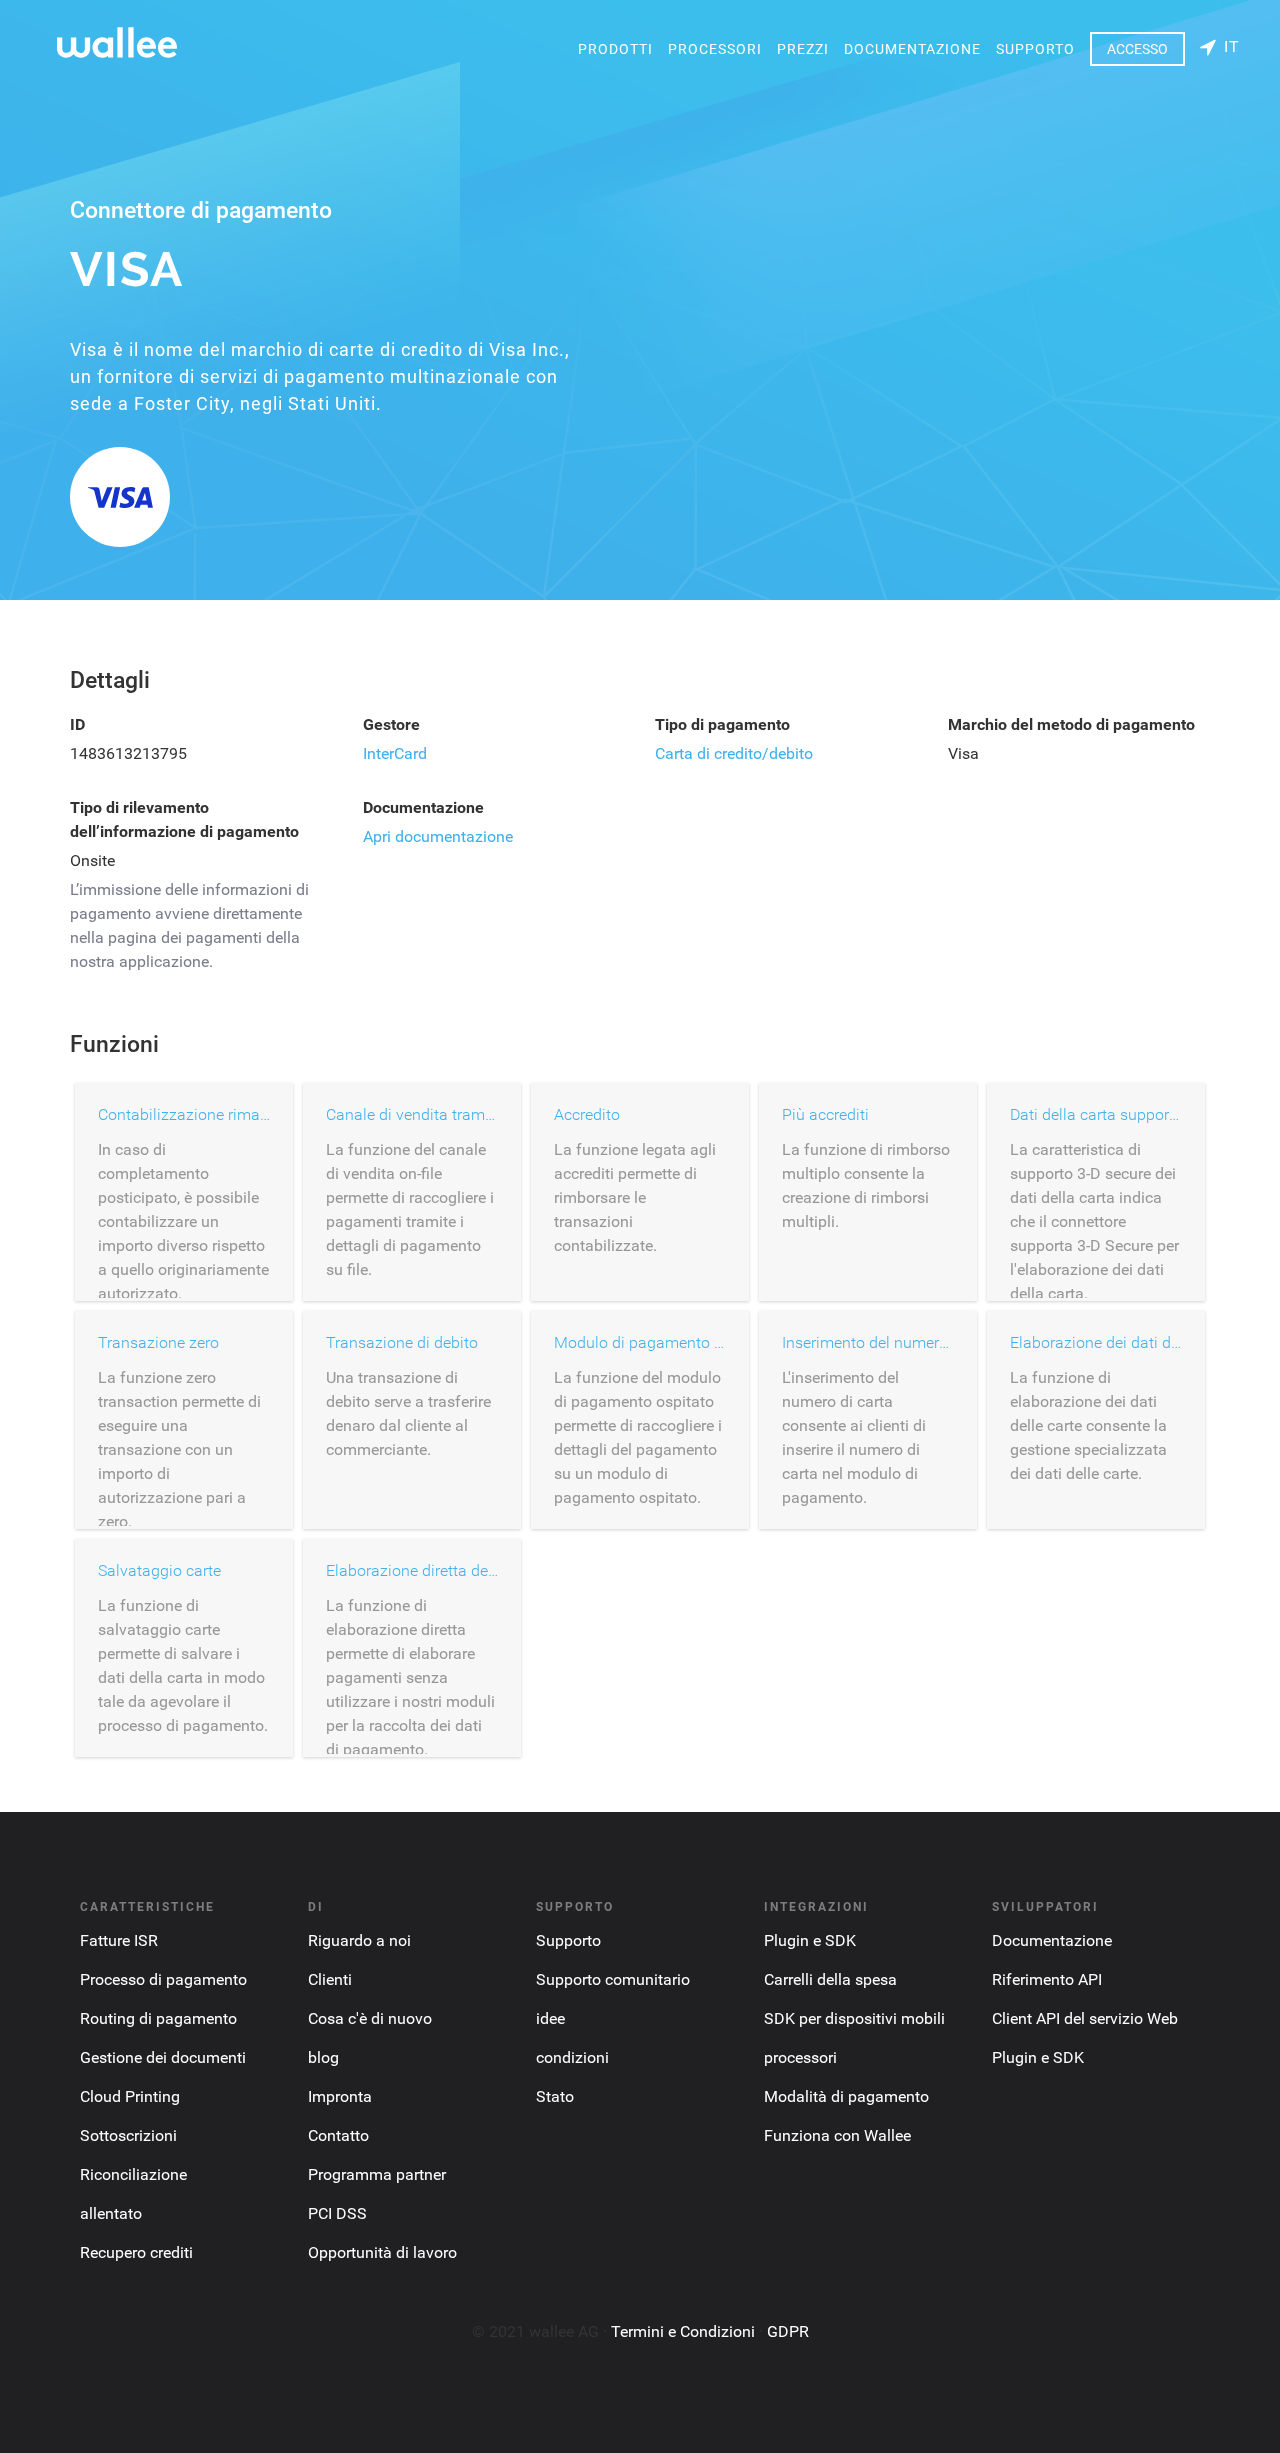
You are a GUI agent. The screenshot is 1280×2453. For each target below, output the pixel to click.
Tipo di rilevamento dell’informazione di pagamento (184, 819)
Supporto (1035, 49)
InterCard (395, 753)
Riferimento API (1047, 1979)
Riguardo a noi (359, 1940)
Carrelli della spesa (830, 1979)
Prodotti (615, 49)
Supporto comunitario (613, 1979)
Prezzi (803, 49)
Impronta (340, 2096)
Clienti (330, 1979)
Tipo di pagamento (722, 724)
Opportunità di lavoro (382, 2252)
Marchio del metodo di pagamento (1071, 724)
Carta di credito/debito (734, 753)
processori (715, 49)
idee (550, 2018)
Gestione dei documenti (163, 2057)
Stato (555, 2096)
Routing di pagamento (158, 2018)
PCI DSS (337, 2213)
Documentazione (912, 49)
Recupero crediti (136, 2252)
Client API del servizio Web (1085, 2018)
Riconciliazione (133, 2174)
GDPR (788, 2331)
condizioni (572, 2057)
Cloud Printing (130, 2096)
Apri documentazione (438, 836)
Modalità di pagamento (846, 2096)
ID (77, 724)
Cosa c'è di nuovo (370, 2018)
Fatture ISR (119, 1940)
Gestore (391, 724)
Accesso (1137, 49)
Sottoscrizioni (128, 2135)
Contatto (338, 2135)
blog (323, 2057)
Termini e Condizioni (683, 2331)
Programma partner (377, 2174)
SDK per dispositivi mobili (854, 2018)
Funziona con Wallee (837, 2135)
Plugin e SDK (810, 1940)
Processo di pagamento (163, 1979)
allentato (111, 2213)
